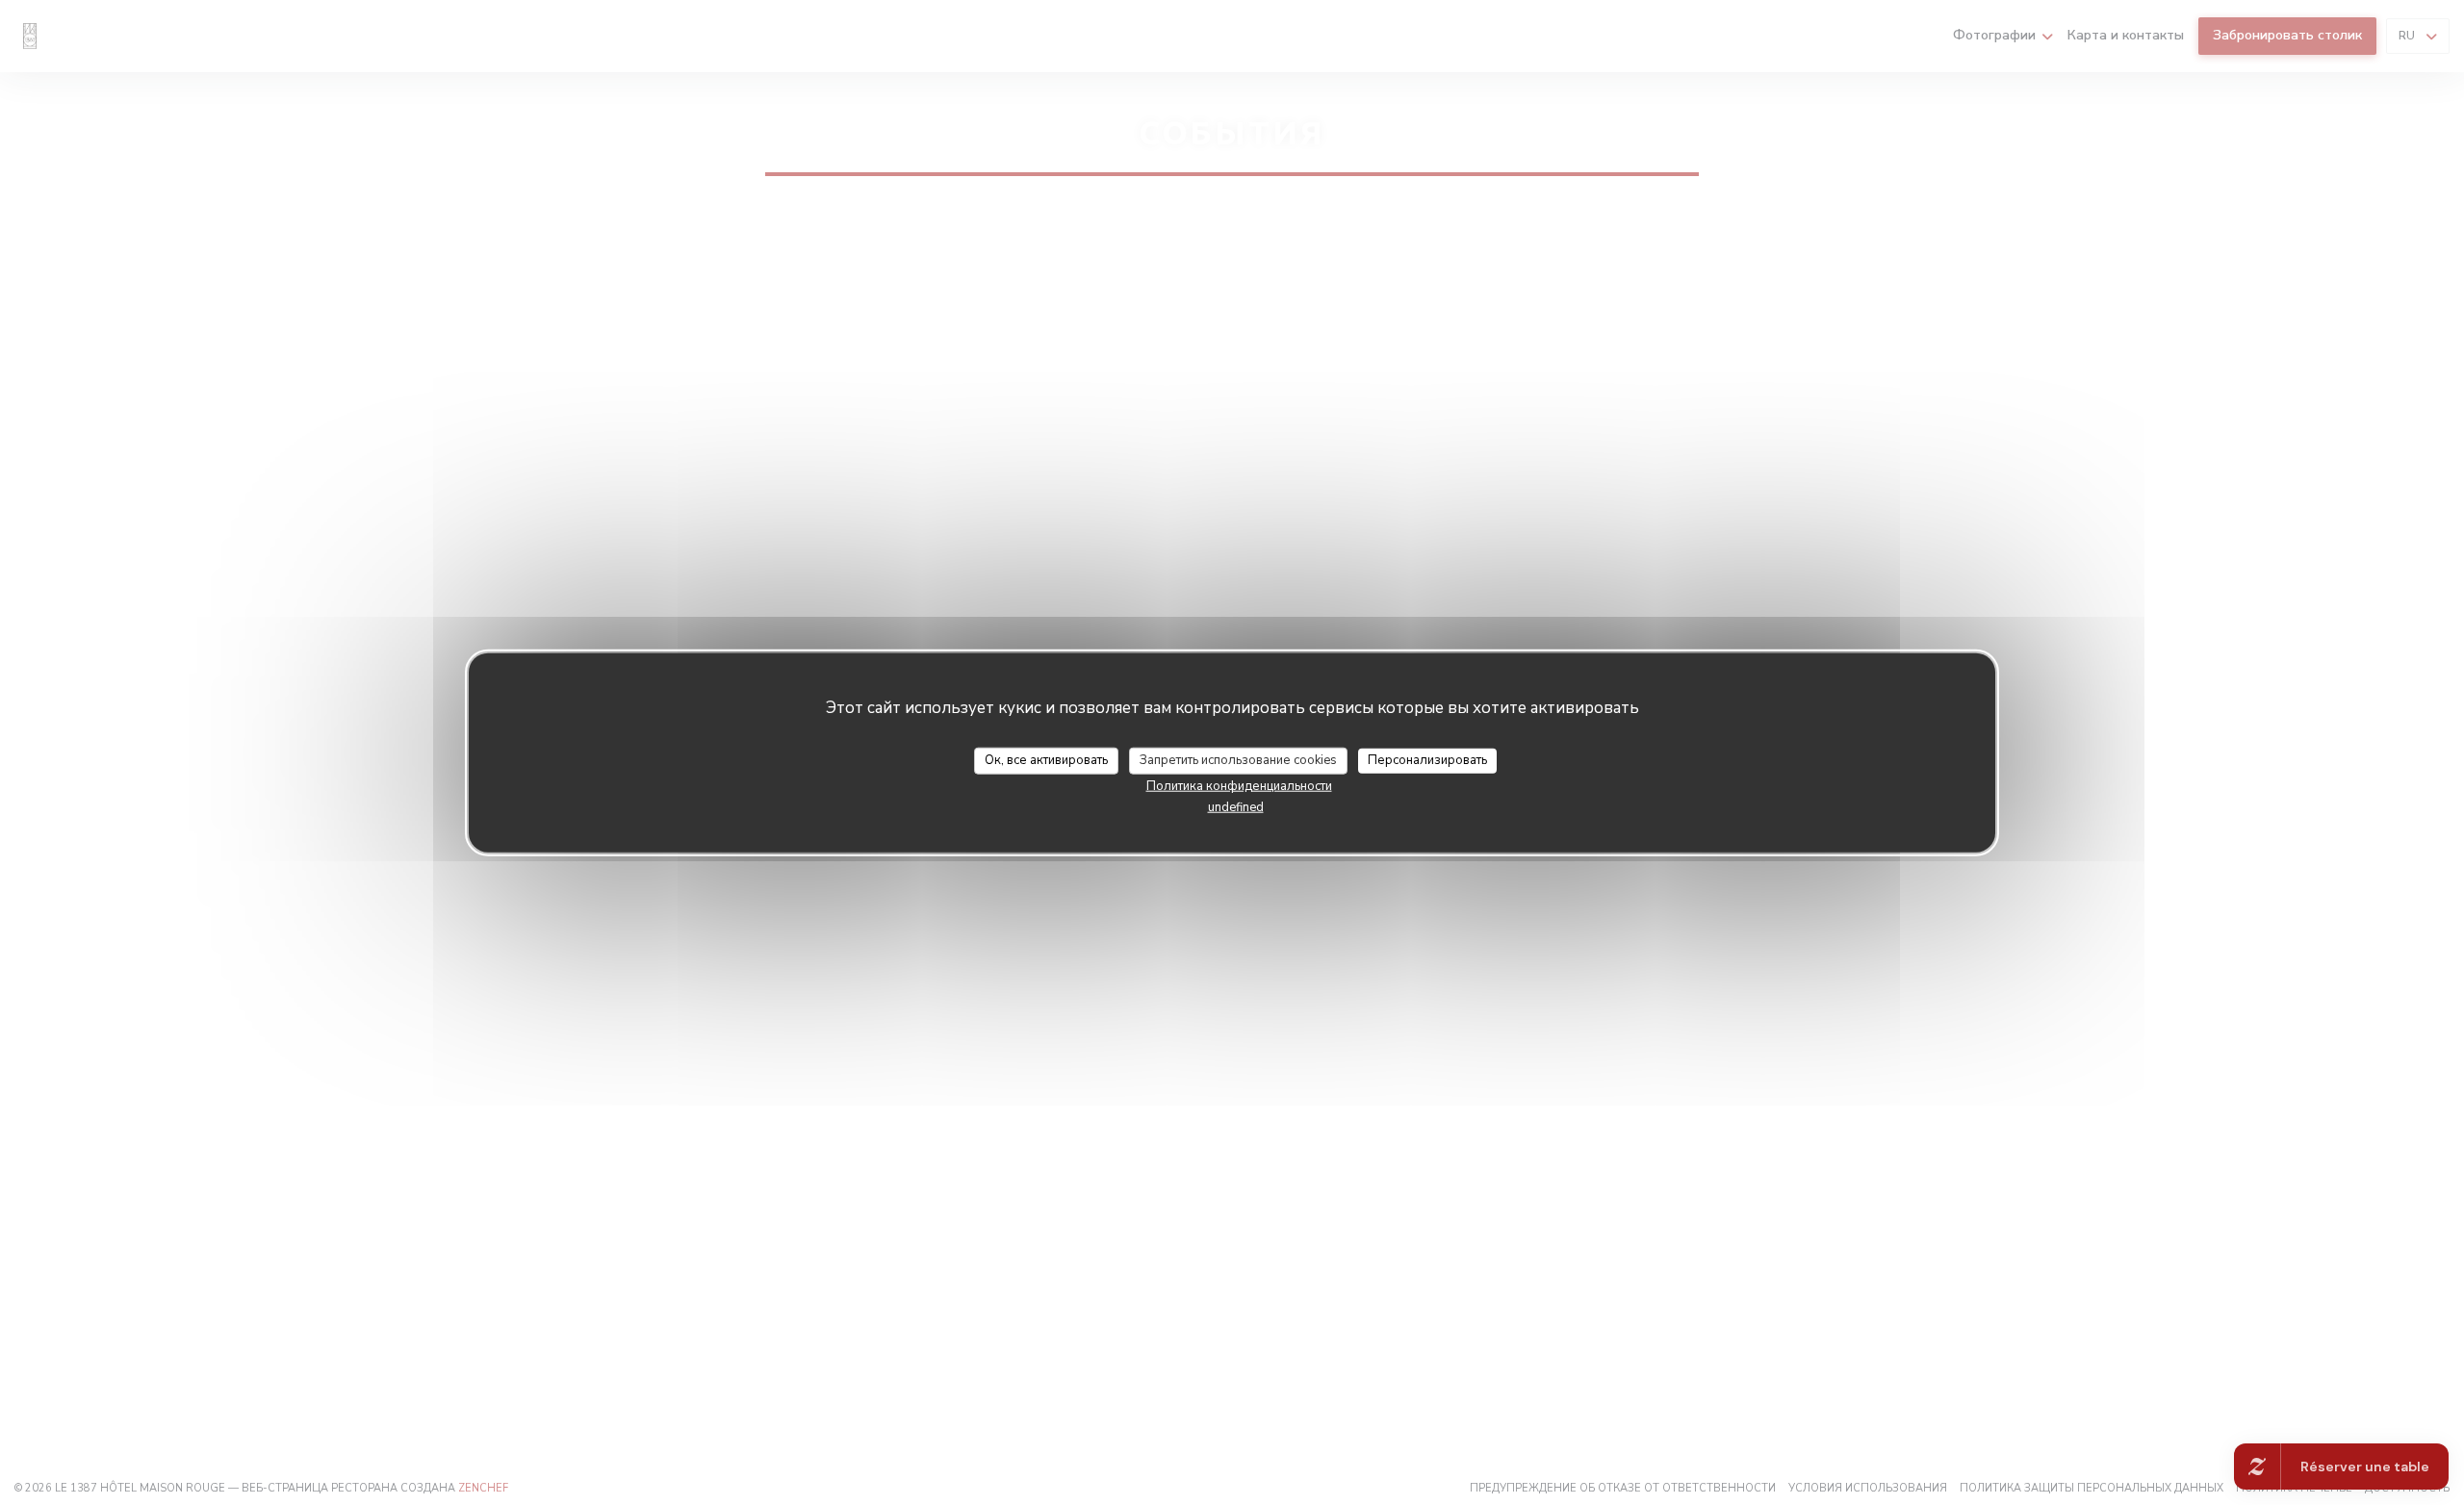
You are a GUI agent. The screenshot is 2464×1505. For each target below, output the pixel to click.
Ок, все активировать (1046, 760)
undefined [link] (1236, 806)
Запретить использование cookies (1238, 760)
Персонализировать (1427, 760)
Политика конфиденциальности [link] (1239, 785)
